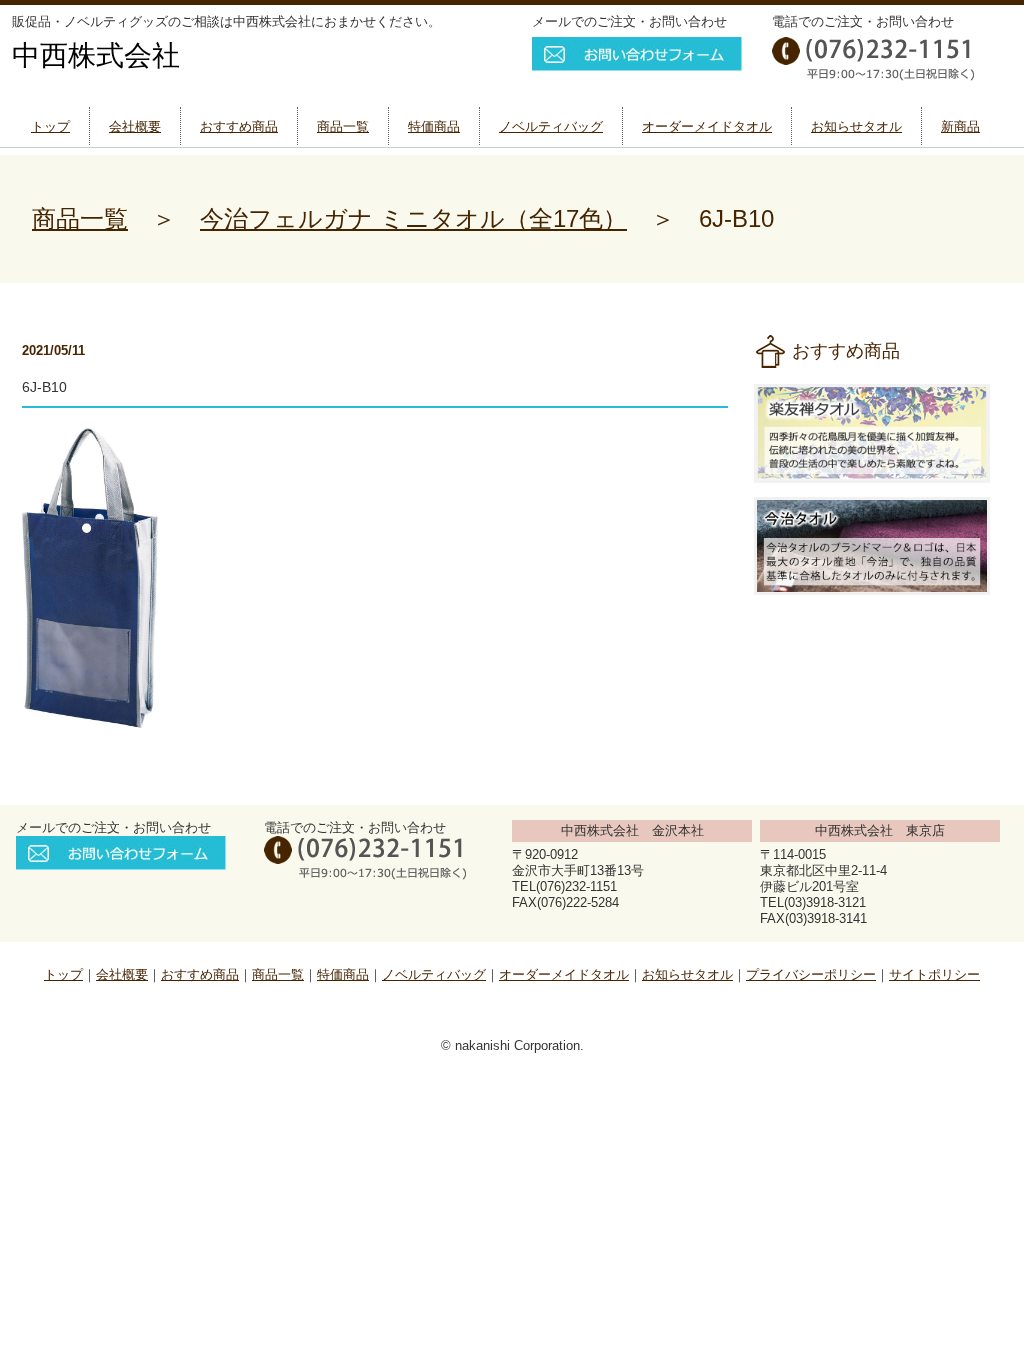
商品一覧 (343, 126)
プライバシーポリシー (811, 974)
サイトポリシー (934, 974)
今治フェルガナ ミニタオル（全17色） (413, 218)
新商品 (960, 126)
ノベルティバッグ (551, 126)
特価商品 (434, 126)
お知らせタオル (856, 126)
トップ (50, 126)
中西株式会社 (96, 55)
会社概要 (135, 126)
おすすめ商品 (239, 126)
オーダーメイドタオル (707, 126)
